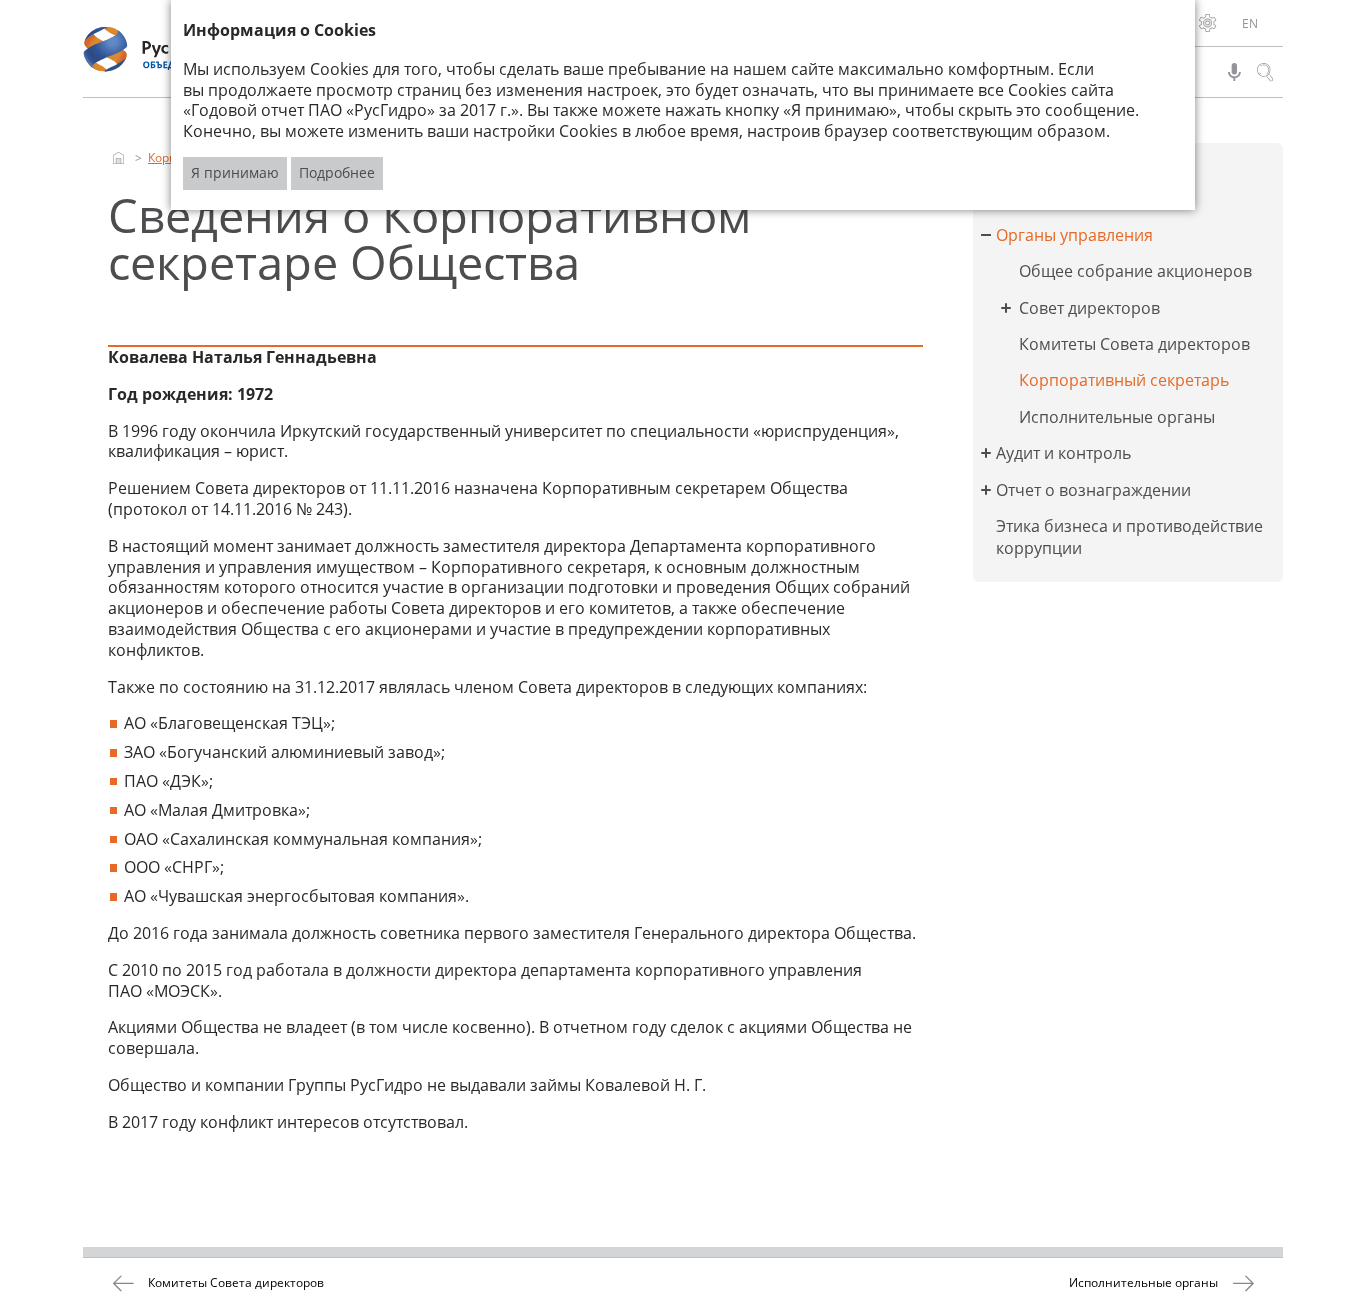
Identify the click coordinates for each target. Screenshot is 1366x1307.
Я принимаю (235, 172)
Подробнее (337, 172)
